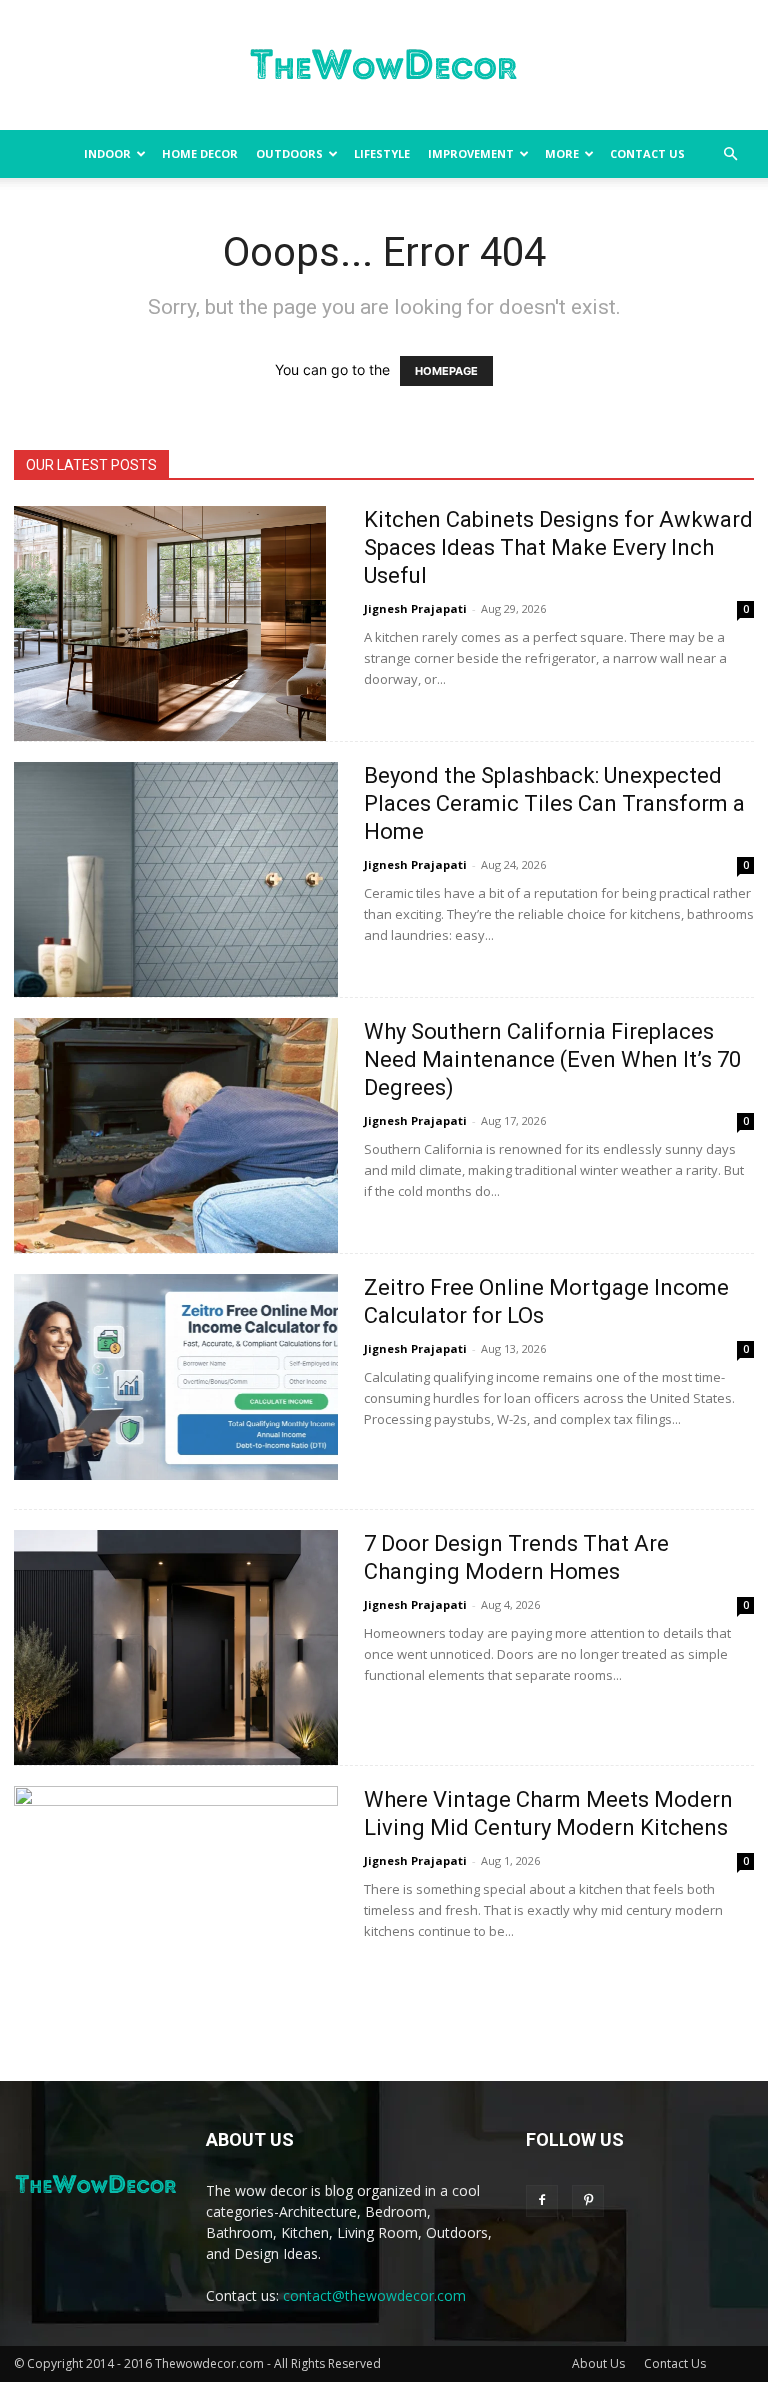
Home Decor (200, 153)
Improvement (471, 153)
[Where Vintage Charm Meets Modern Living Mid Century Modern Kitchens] (176, 1903)
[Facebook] (542, 2201)
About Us (598, 2363)
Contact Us (647, 153)
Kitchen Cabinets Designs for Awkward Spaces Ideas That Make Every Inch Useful (558, 547)
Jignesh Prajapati (415, 608)
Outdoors (289, 153)
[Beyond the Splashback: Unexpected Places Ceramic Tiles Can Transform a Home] (176, 879)
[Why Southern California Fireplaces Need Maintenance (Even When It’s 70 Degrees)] (176, 1135)
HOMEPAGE (446, 371)
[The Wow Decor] (384, 66)
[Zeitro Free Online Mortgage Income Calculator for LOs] (176, 1377)
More (562, 153)
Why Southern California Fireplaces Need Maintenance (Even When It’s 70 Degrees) (552, 1059)
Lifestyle (382, 153)
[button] (730, 154)
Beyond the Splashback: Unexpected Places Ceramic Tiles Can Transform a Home (554, 803)
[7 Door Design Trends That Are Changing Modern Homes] (176, 1647)
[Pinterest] (588, 2201)
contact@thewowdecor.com (374, 2295)
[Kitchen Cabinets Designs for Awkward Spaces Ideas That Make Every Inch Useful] (170, 623)
